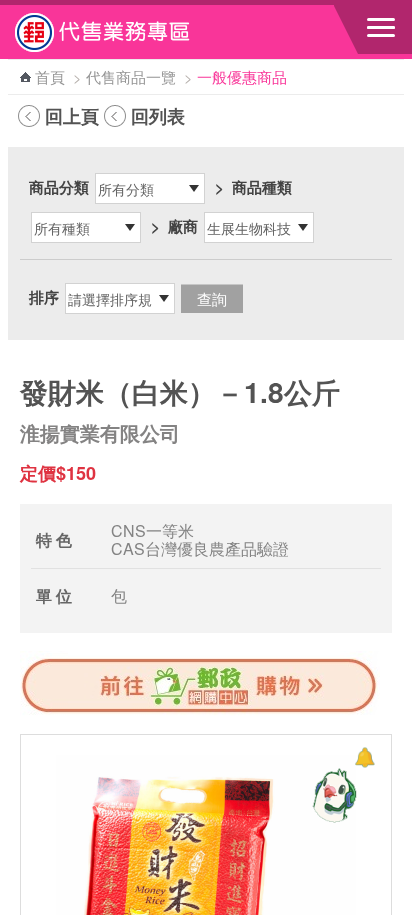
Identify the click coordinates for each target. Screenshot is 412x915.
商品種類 (262, 187)
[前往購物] (200, 710)
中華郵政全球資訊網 (125, 32)
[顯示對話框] (364, 757)
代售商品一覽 (131, 76)
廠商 (183, 226)
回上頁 (72, 116)
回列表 (158, 116)
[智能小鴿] (332, 795)
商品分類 (59, 187)
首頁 (50, 76)
